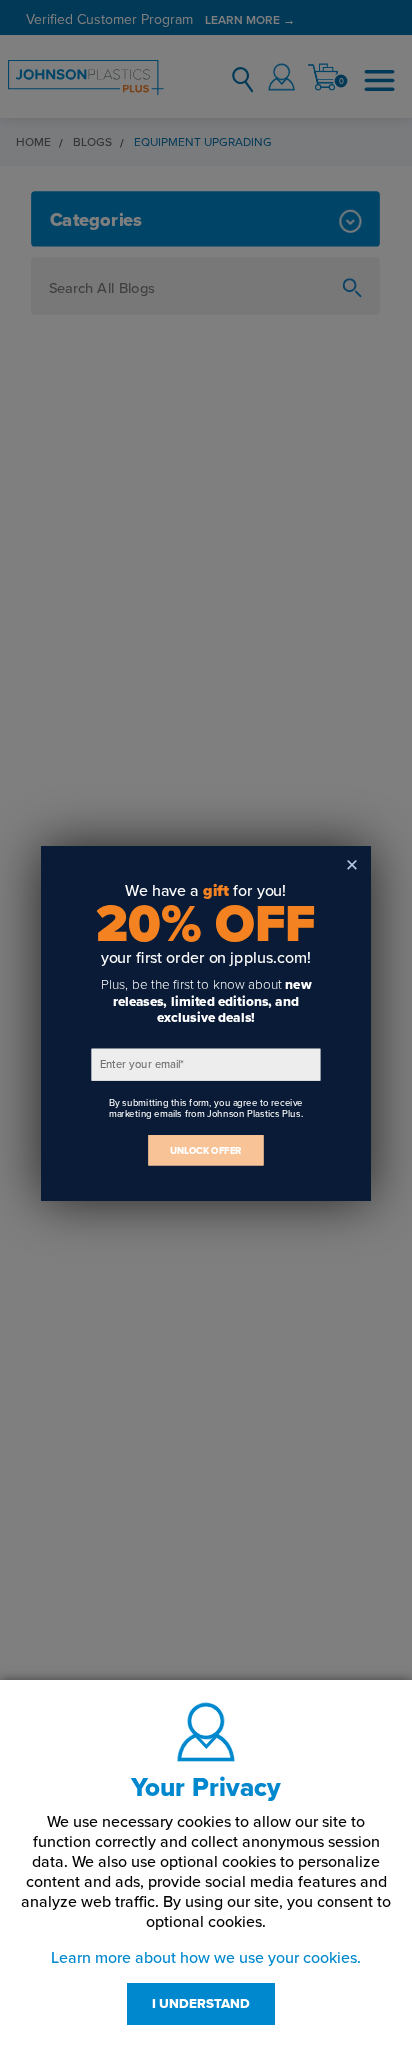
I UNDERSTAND (201, 2004)
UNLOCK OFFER (206, 1150)
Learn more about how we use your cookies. (206, 1958)
